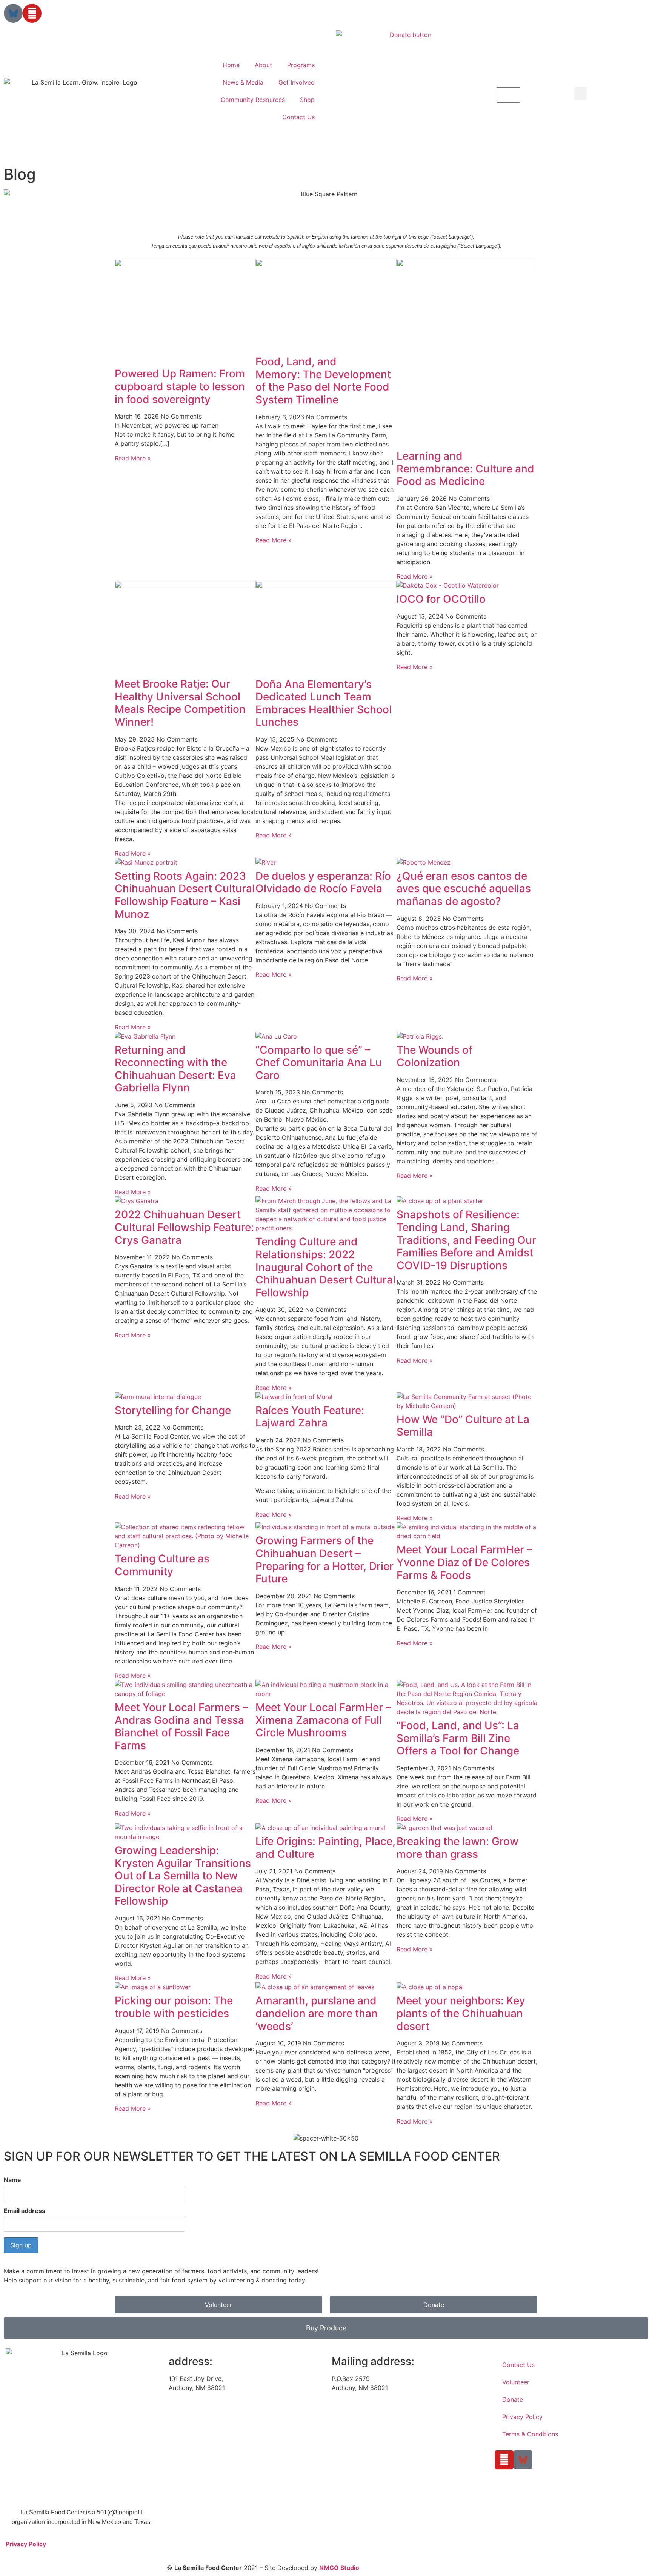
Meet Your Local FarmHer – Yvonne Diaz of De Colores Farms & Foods (464, 1562)
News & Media (243, 82)
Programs (301, 65)
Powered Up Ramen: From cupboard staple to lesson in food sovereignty (180, 386)
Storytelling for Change (173, 1410)
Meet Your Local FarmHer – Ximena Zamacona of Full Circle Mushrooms (323, 1720)
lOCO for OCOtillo (441, 599)
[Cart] (508, 95)
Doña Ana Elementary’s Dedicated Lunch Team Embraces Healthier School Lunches (324, 703)
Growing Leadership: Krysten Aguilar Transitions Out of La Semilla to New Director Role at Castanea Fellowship (183, 1876)
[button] (407, 95)
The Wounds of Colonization (434, 1056)
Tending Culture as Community (162, 1565)
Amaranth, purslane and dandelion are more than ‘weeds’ (317, 2013)
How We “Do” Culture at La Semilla (463, 1426)
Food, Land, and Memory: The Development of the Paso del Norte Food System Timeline (323, 381)
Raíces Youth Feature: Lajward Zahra (310, 1417)
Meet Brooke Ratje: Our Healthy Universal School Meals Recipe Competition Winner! (180, 703)
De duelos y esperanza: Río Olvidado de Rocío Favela (323, 882)
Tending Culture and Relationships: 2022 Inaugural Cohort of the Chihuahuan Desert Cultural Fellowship (325, 1267)
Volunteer (516, 2382)
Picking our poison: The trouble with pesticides (174, 2007)
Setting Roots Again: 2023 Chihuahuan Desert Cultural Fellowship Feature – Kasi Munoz (185, 895)
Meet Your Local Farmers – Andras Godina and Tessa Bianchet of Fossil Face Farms (181, 1726)
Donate (513, 2399)
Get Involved (297, 82)
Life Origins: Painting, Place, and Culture (325, 1848)
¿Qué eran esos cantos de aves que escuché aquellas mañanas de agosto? (464, 889)
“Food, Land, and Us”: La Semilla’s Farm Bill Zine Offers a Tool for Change (458, 1738)
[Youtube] (32, 13)
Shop (307, 100)
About (263, 65)
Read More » (133, 458)
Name (12, 2180)
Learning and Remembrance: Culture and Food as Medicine (465, 469)
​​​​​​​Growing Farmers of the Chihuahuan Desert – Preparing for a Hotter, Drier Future (324, 1560)
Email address (25, 2211)
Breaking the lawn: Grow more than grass (457, 1848)
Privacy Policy (26, 2544)
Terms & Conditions (530, 2434)
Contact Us (298, 117)
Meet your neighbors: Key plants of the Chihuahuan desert (461, 2013)
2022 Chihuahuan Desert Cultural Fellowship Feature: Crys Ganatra (184, 1227)
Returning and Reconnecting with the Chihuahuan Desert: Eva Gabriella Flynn (175, 1069)
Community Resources (253, 100)
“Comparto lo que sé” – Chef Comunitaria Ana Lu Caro (319, 1063)
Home (231, 65)
